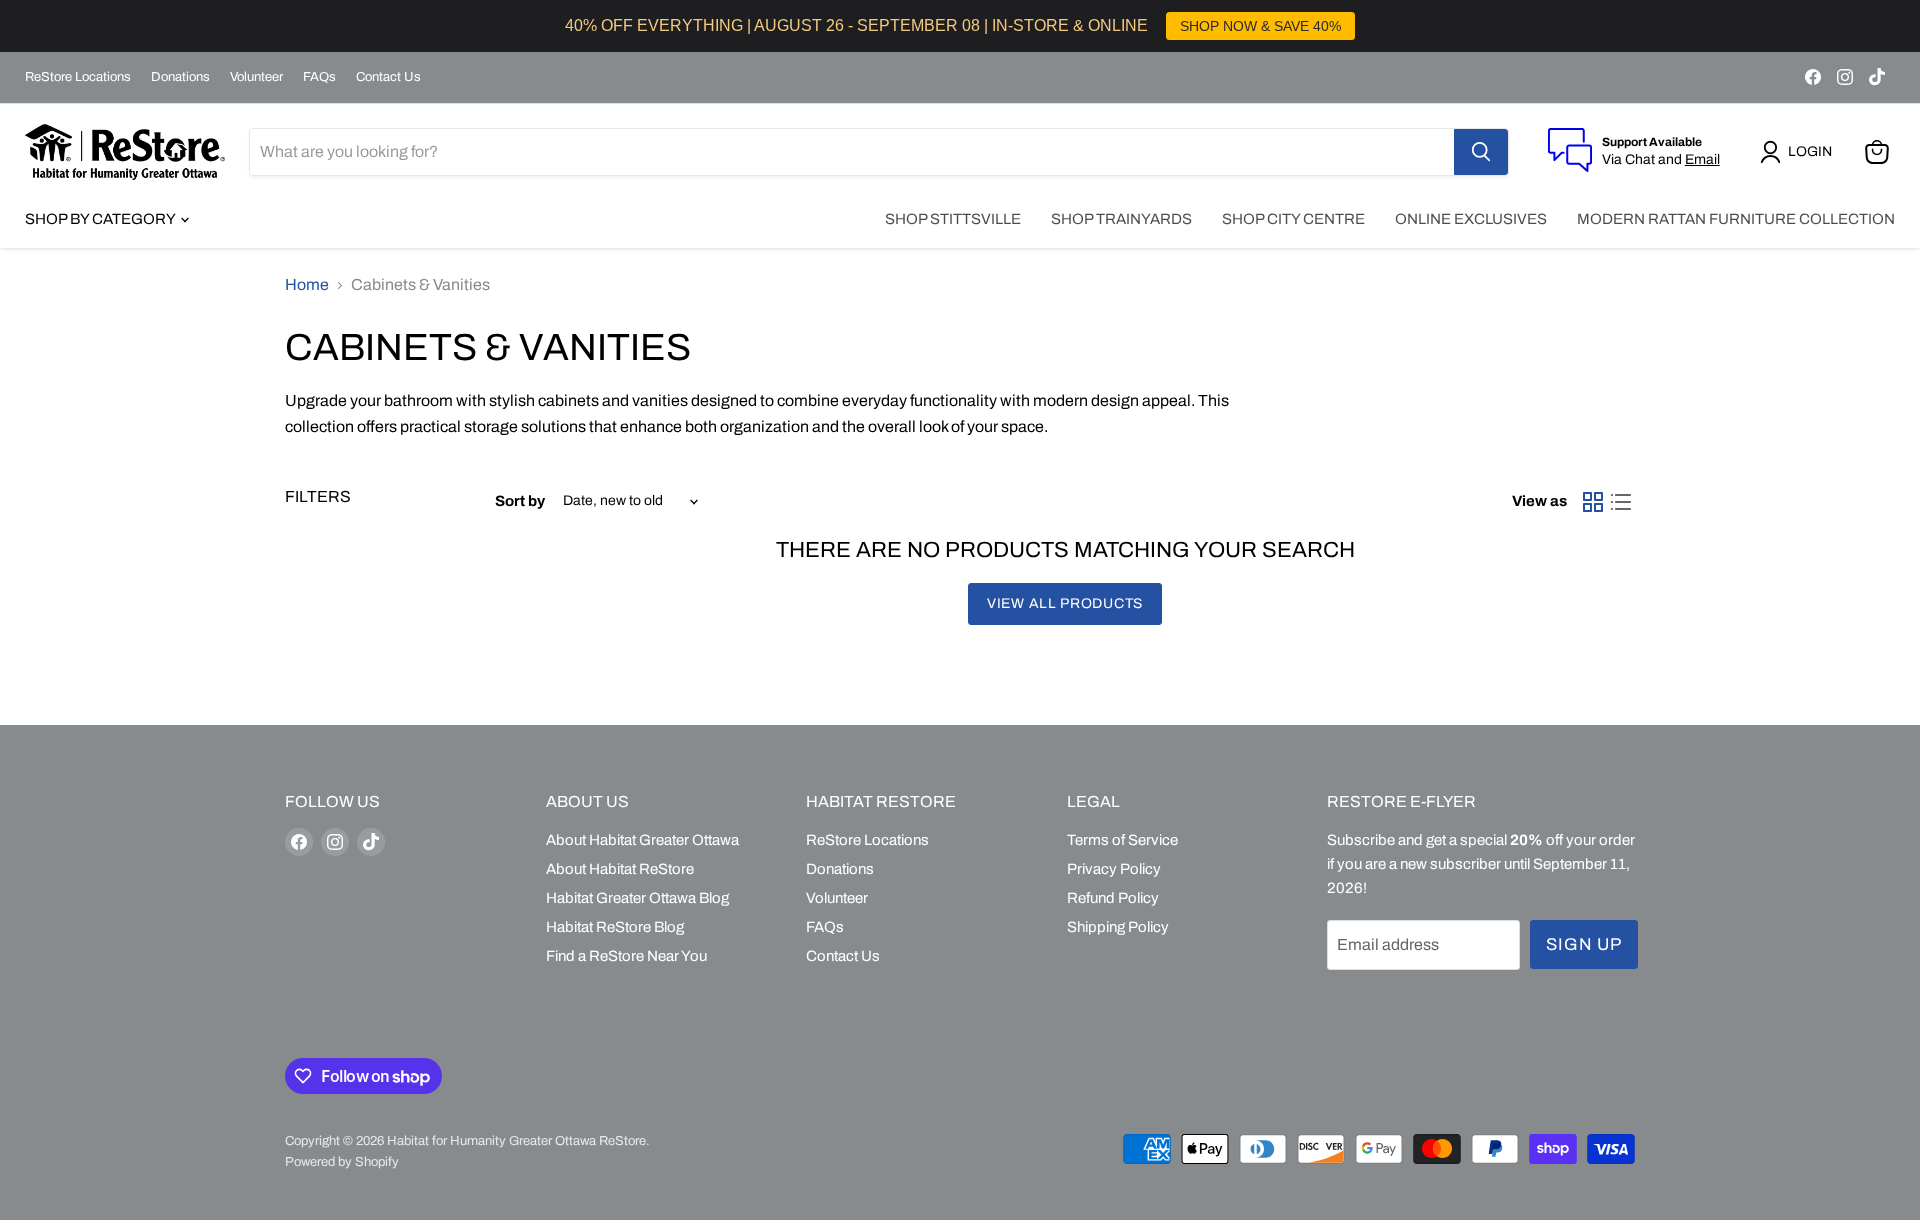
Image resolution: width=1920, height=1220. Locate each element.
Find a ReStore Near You (626, 956)
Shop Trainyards (1121, 219)
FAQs (319, 77)
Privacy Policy (1114, 869)
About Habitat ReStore (620, 869)
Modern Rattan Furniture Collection (1736, 219)
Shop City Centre (1293, 219)
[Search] (1481, 152)
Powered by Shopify (342, 1162)
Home (307, 284)
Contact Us (388, 77)
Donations (180, 77)
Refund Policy (1113, 898)
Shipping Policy (1118, 927)
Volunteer (256, 77)
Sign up (1584, 944)
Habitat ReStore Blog (615, 927)
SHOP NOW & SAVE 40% (1260, 26)
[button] (1800, 152)
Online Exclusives (1471, 219)
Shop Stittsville (953, 219)
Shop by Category (101, 219)
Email (1702, 159)
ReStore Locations (78, 77)
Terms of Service (1122, 840)
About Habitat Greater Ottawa (642, 840)
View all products (1065, 603)
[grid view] (1593, 502)
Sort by (520, 501)
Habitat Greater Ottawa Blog (637, 898)
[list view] (1621, 502)
